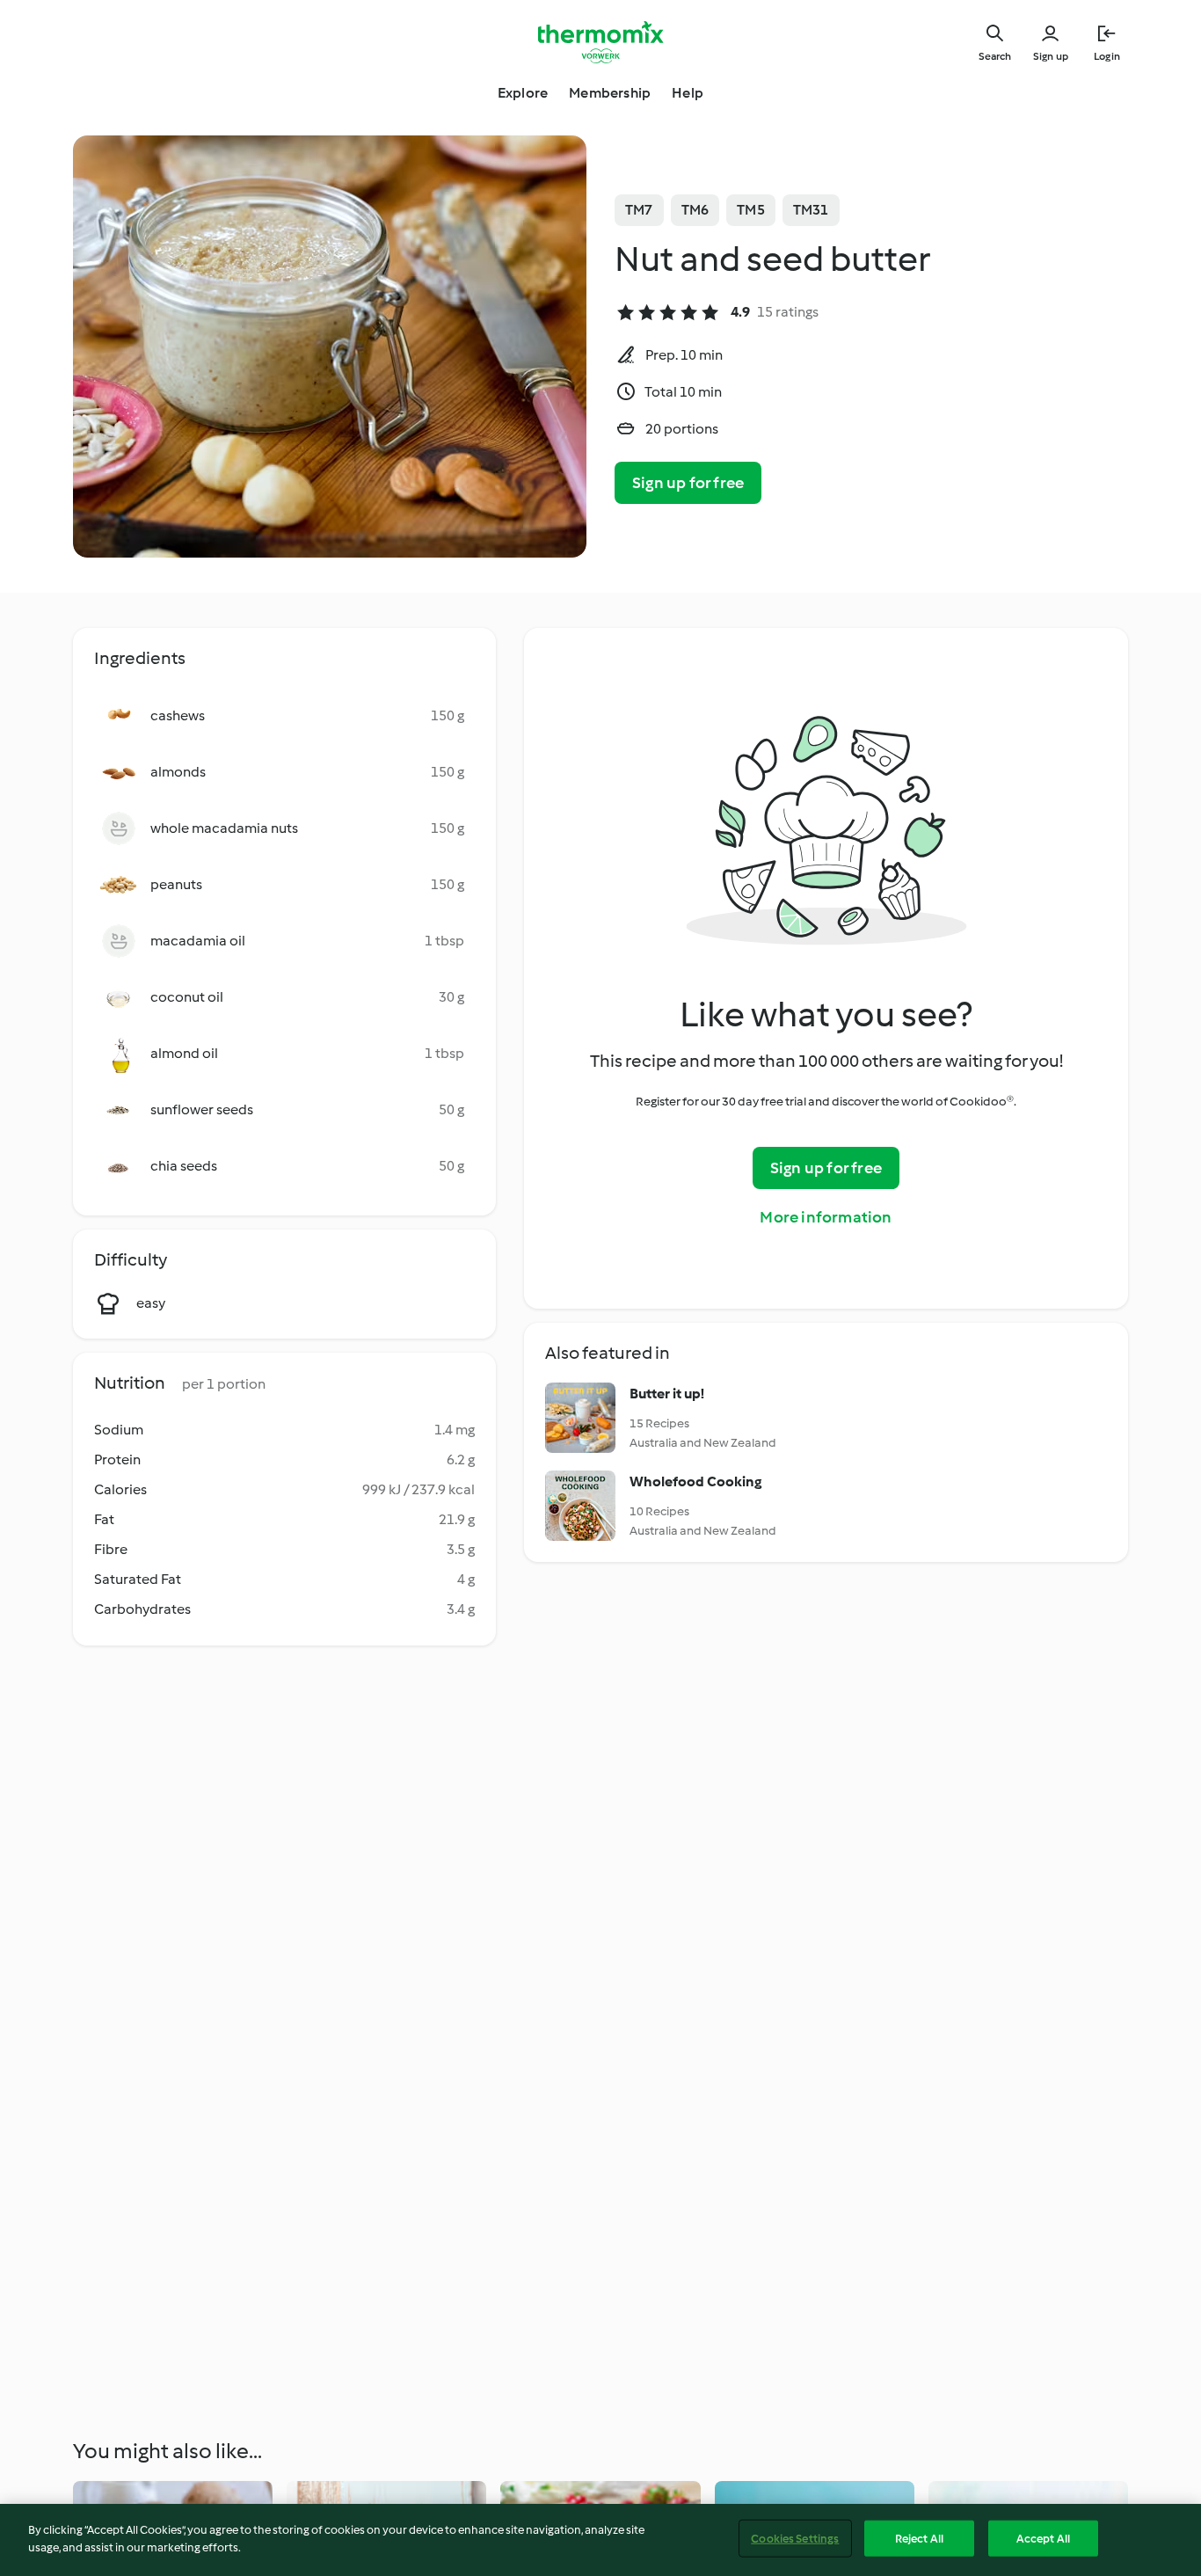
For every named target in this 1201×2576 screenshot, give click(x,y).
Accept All (1043, 2539)
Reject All (919, 2539)
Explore (523, 93)
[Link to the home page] (600, 42)
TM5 (751, 210)
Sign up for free (688, 483)
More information (826, 1217)
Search (995, 56)
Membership (610, 93)
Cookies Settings (795, 2539)
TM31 (811, 210)
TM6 (695, 210)
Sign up (1051, 56)
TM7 (639, 210)
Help (688, 93)
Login (1107, 56)
